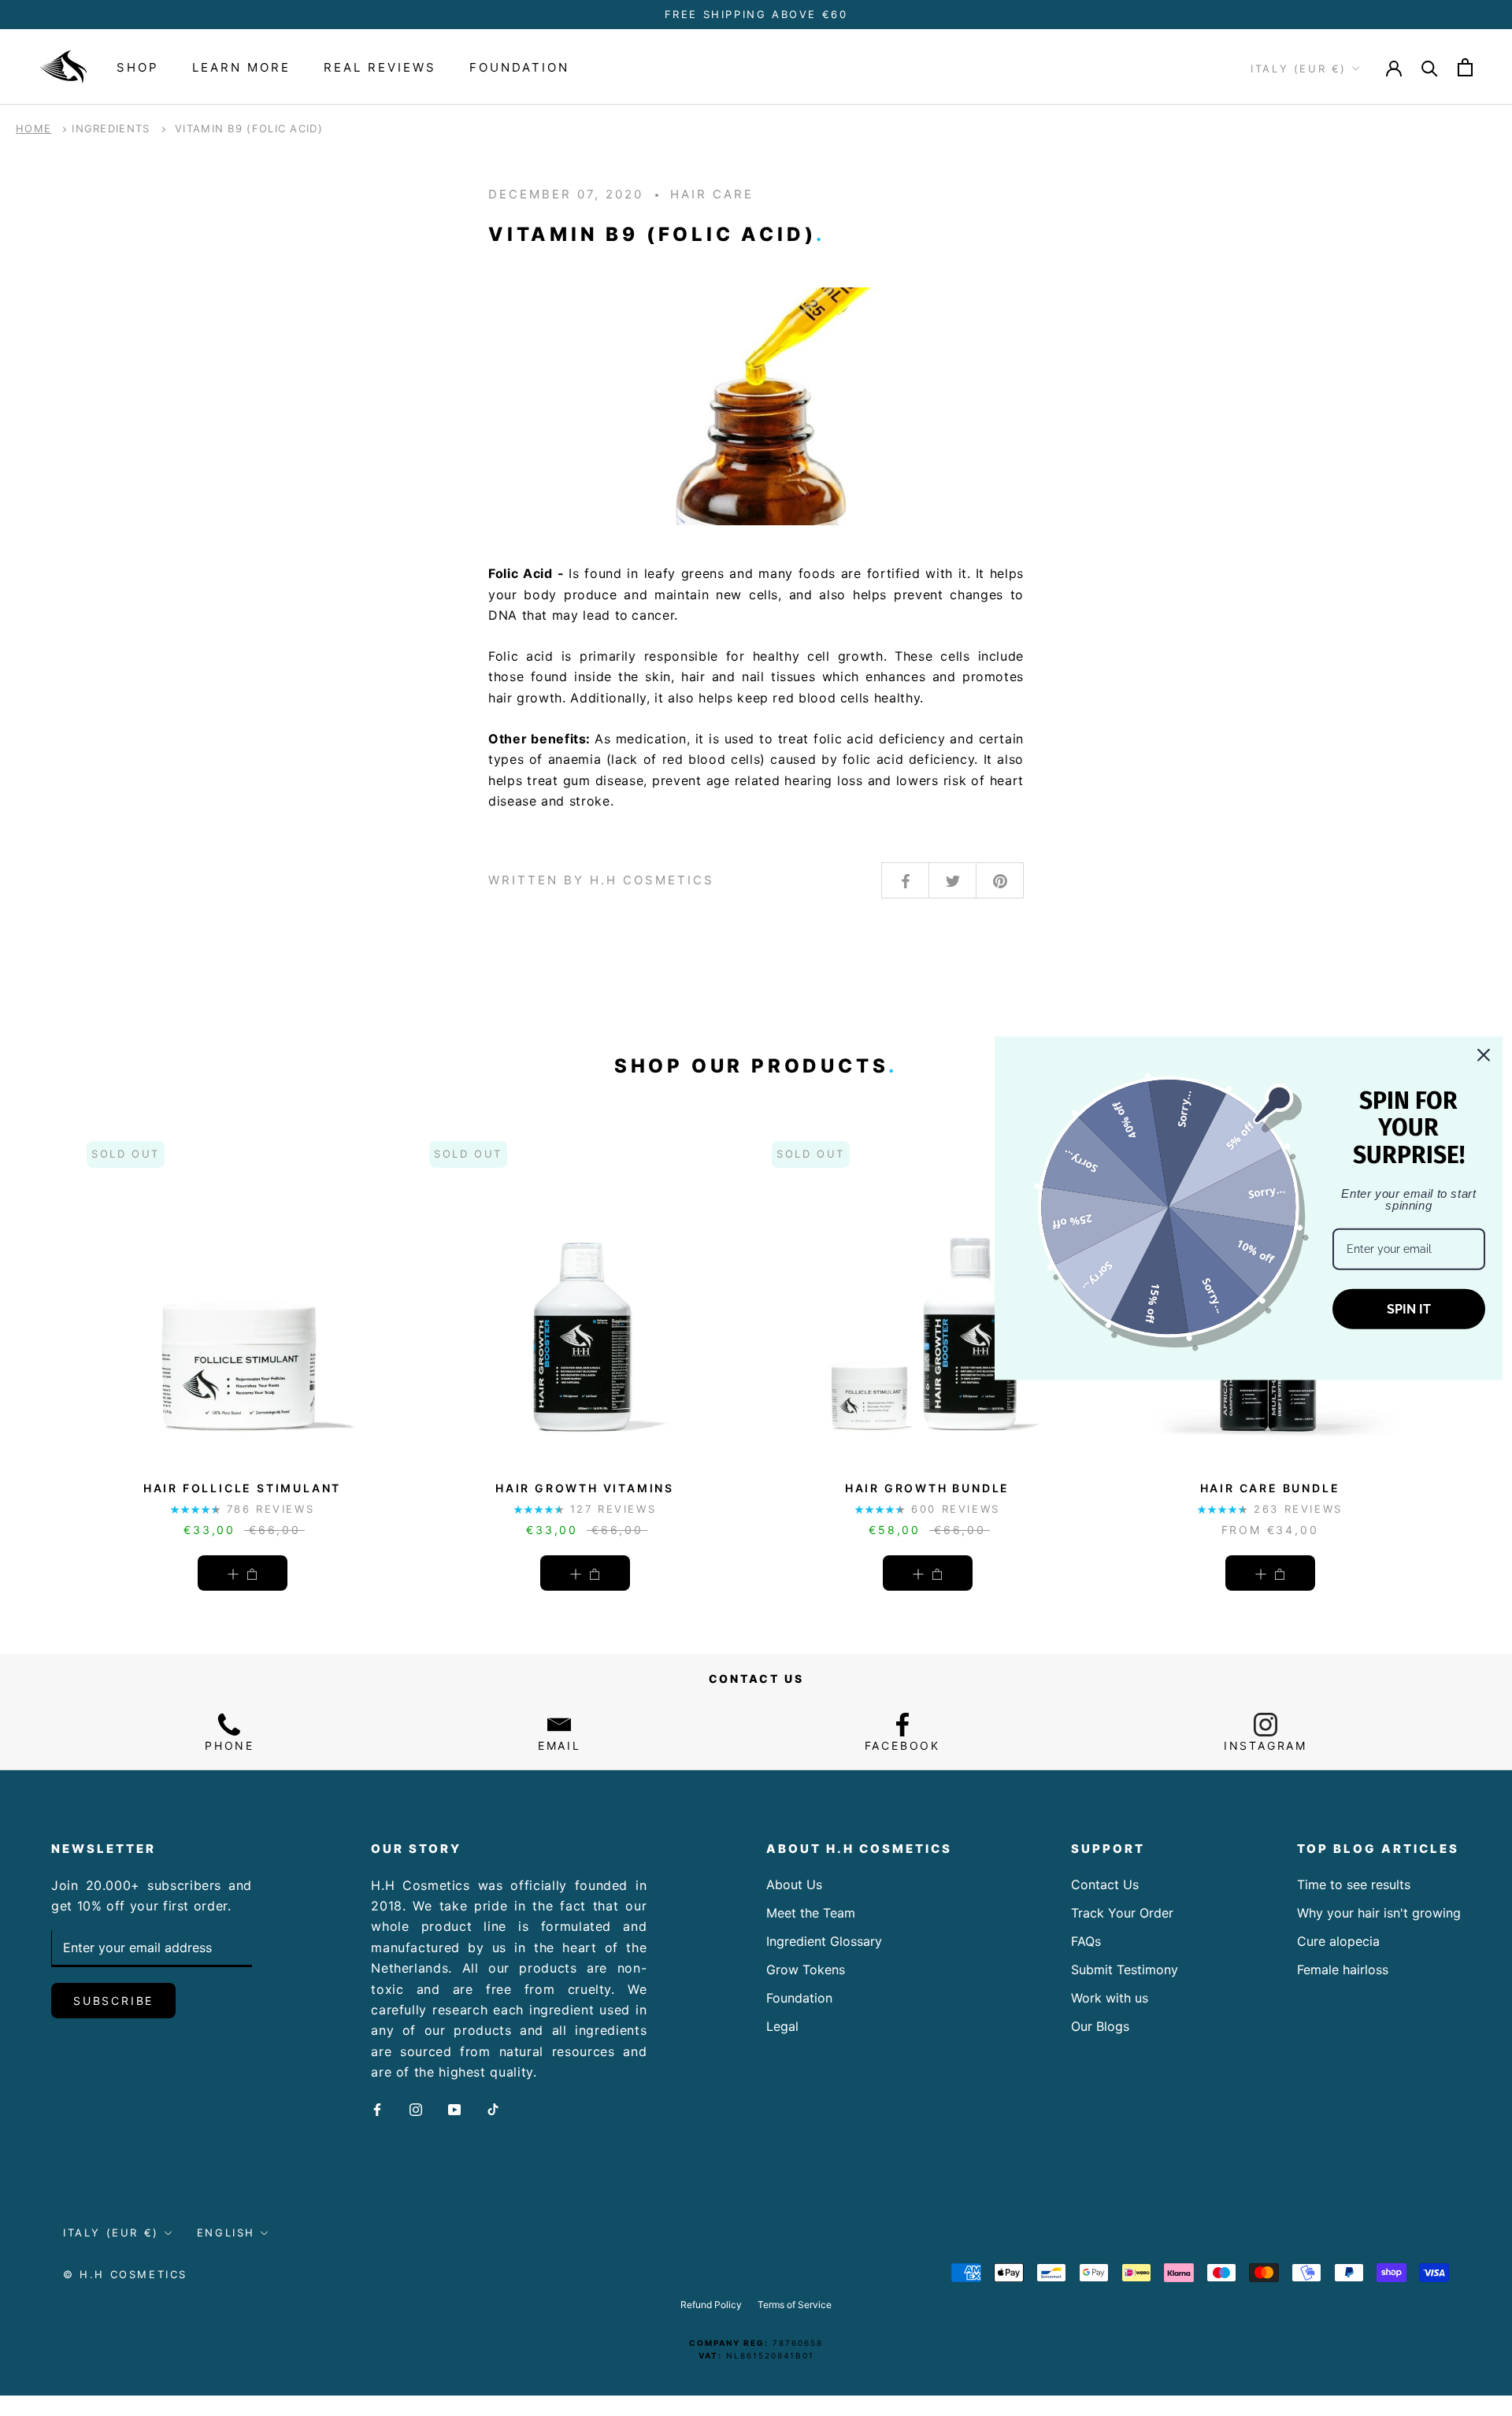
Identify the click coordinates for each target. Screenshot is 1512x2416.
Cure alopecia (1338, 1941)
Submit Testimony (1125, 1969)
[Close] (1484, 1055)
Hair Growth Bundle (927, 1488)
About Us (794, 1884)
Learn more (241, 67)
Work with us (1110, 1998)
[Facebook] (377, 2109)
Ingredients (111, 128)
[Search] (1430, 67)
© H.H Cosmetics (125, 2274)
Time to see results (1354, 1884)
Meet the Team (811, 1913)
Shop (138, 67)
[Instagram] (416, 2109)
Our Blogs (1100, 2026)
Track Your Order (1122, 1913)
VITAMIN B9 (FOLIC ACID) (249, 128)
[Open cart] (1465, 67)
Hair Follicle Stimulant (242, 1488)
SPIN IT (1409, 1309)
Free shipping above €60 (756, 14)
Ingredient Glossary (824, 1941)
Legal (782, 2026)
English (226, 2233)
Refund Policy (711, 2305)
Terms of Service (795, 2305)
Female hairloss (1343, 1969)
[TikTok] (493, 2109)
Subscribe (113, 2001)
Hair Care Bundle (1270, 1488)
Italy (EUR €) (1299, 69)
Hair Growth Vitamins (585, 1488)
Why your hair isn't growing (1379, 1913)
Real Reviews (380, 67)
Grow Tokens (806, 1969)
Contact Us (1105, 1884)
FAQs (1086, 1941)
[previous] (49, 1345)
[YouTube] (454, 2109)
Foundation (519, 67)
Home (33, 128)
